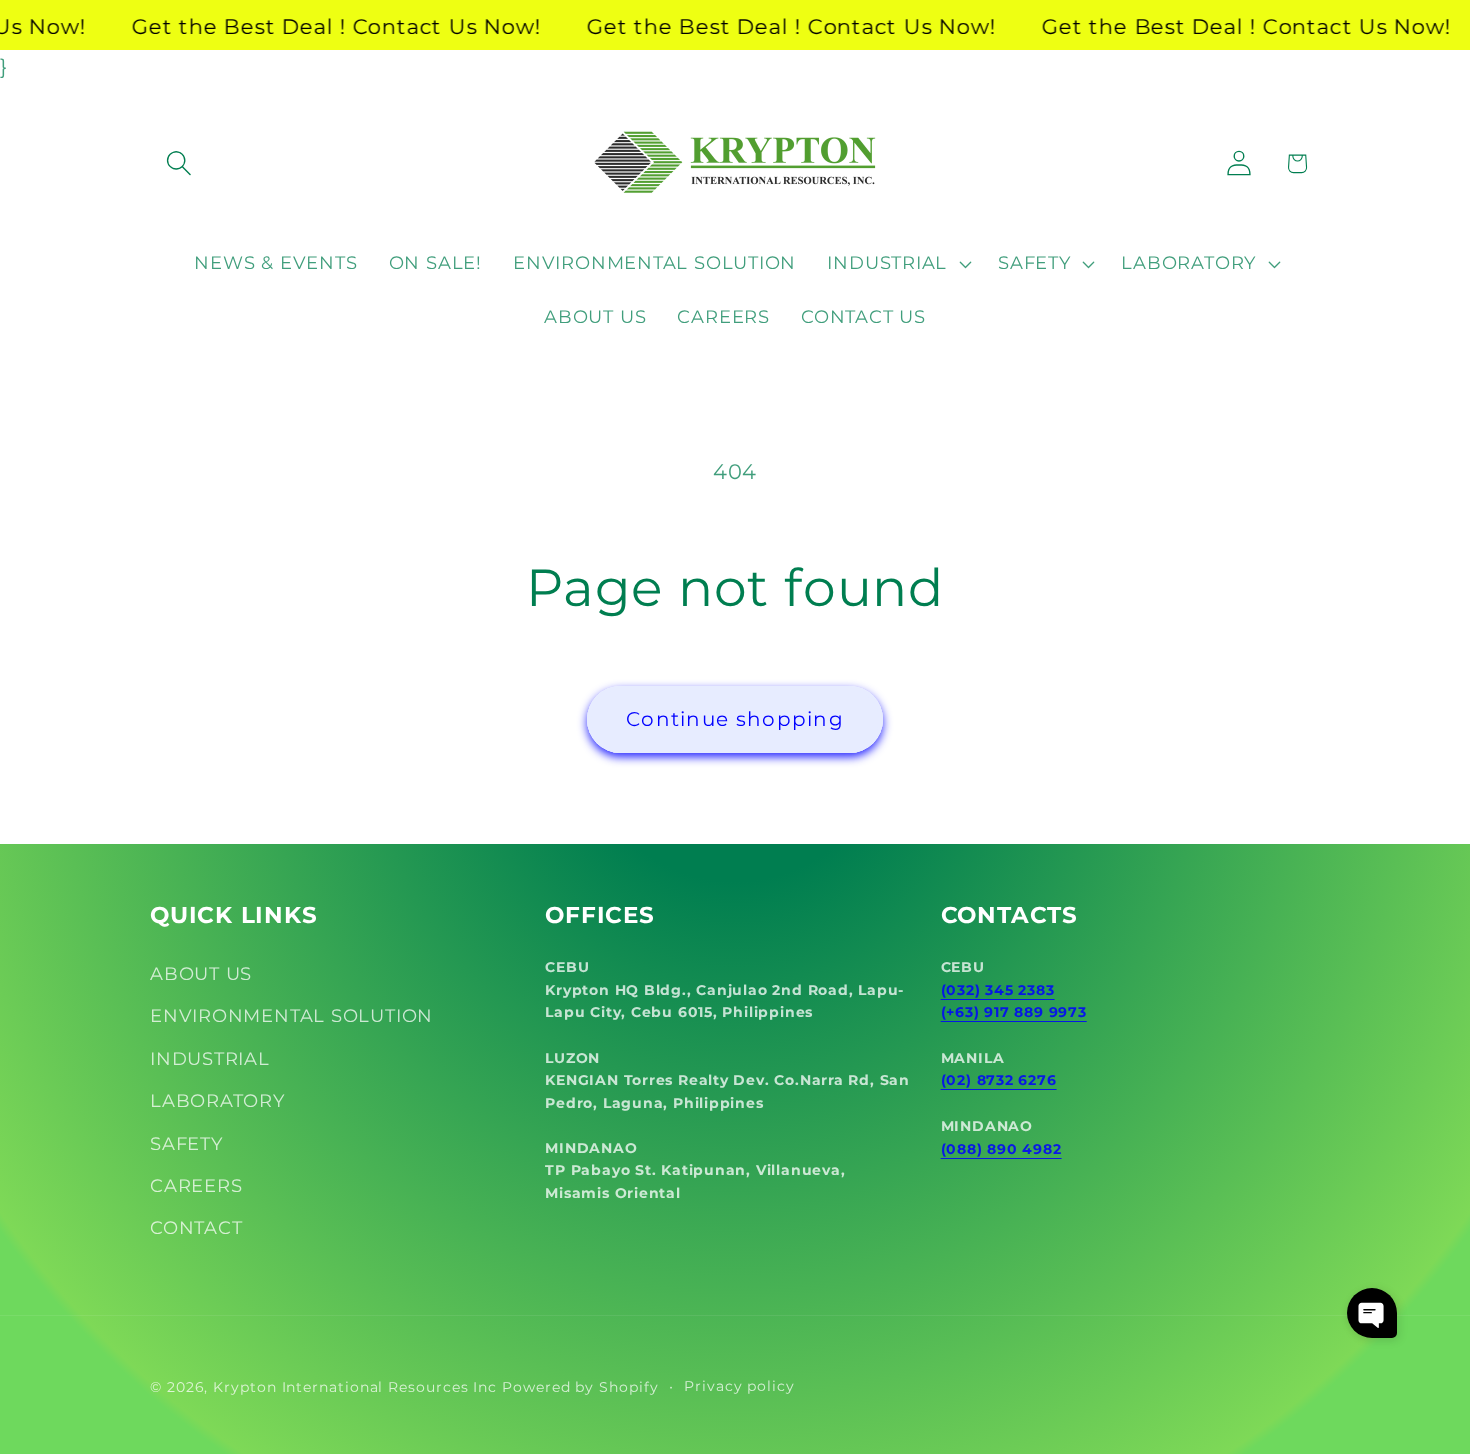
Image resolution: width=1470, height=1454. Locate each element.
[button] (178, 163)
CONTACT (196, 1228)
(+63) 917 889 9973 (1014, 1012)
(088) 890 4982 (1001, 1149)
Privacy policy (739, 1385)
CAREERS (196, 1185)
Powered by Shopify (580, 1386)
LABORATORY (217, 1100)
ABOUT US (201, 973)
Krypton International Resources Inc (355, 1386)
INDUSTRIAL (210, 1058)
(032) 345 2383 (998, 990)
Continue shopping (735, 719)
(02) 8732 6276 (999, 1081)
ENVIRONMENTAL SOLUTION (291, 1016)
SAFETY (186, 1143)
